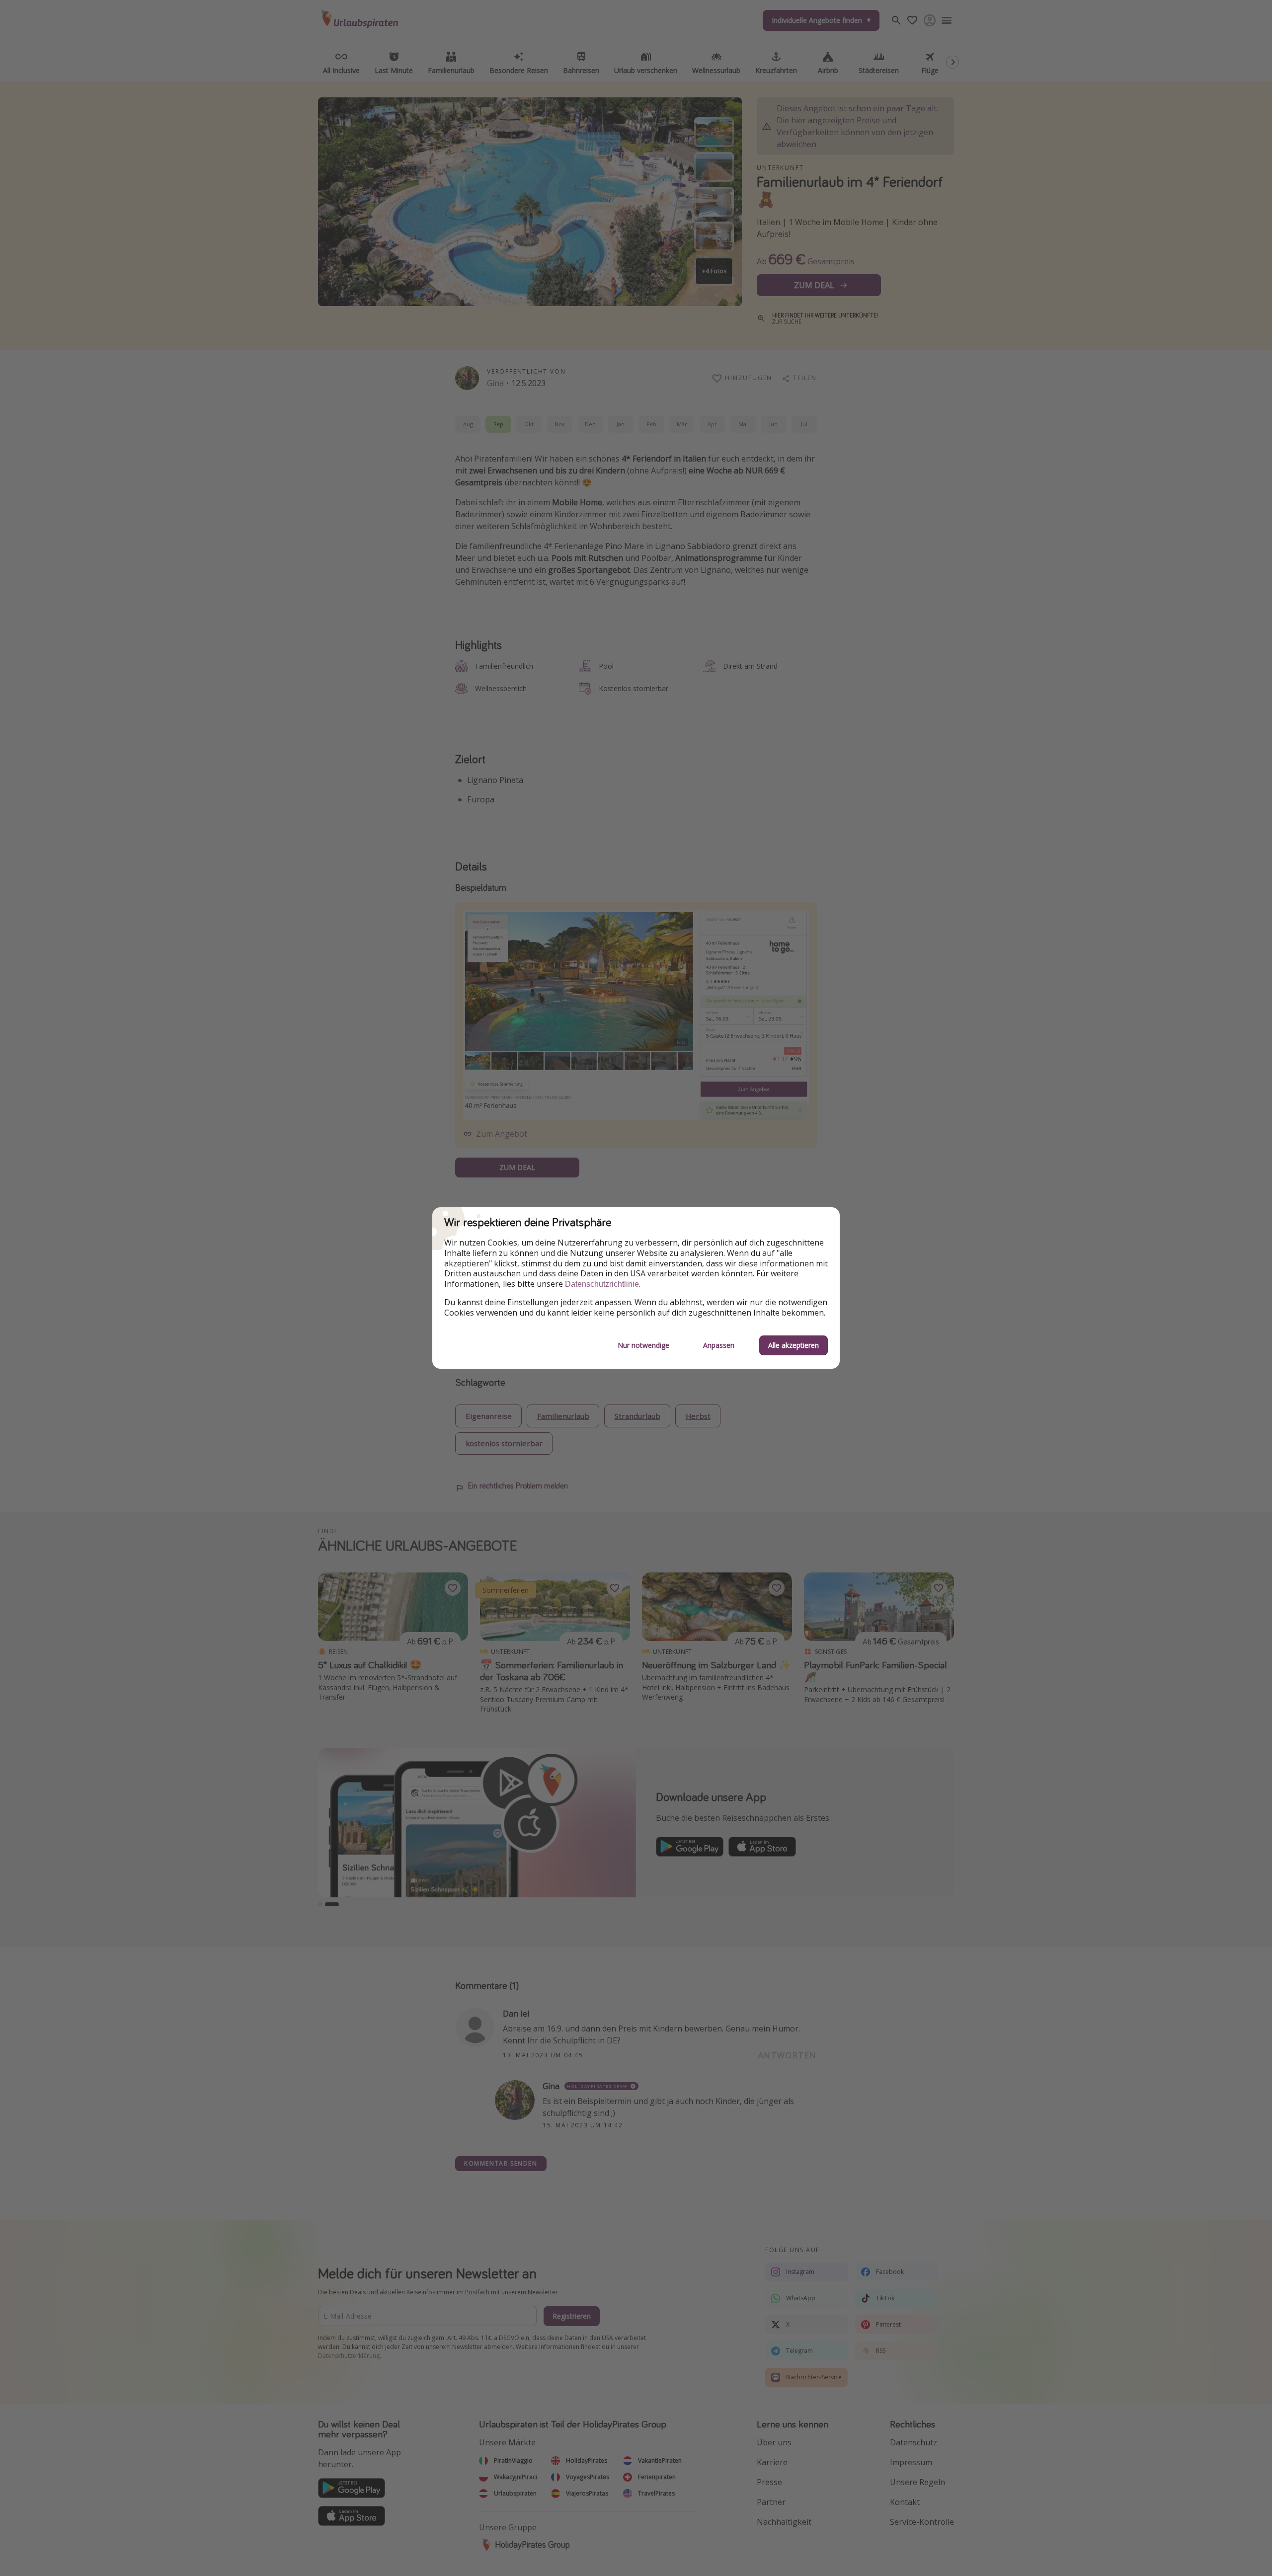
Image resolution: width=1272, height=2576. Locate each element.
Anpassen (719, 1345)
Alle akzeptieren (794, 1345)
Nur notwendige (643, 1345)
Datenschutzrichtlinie (602, 1284)
